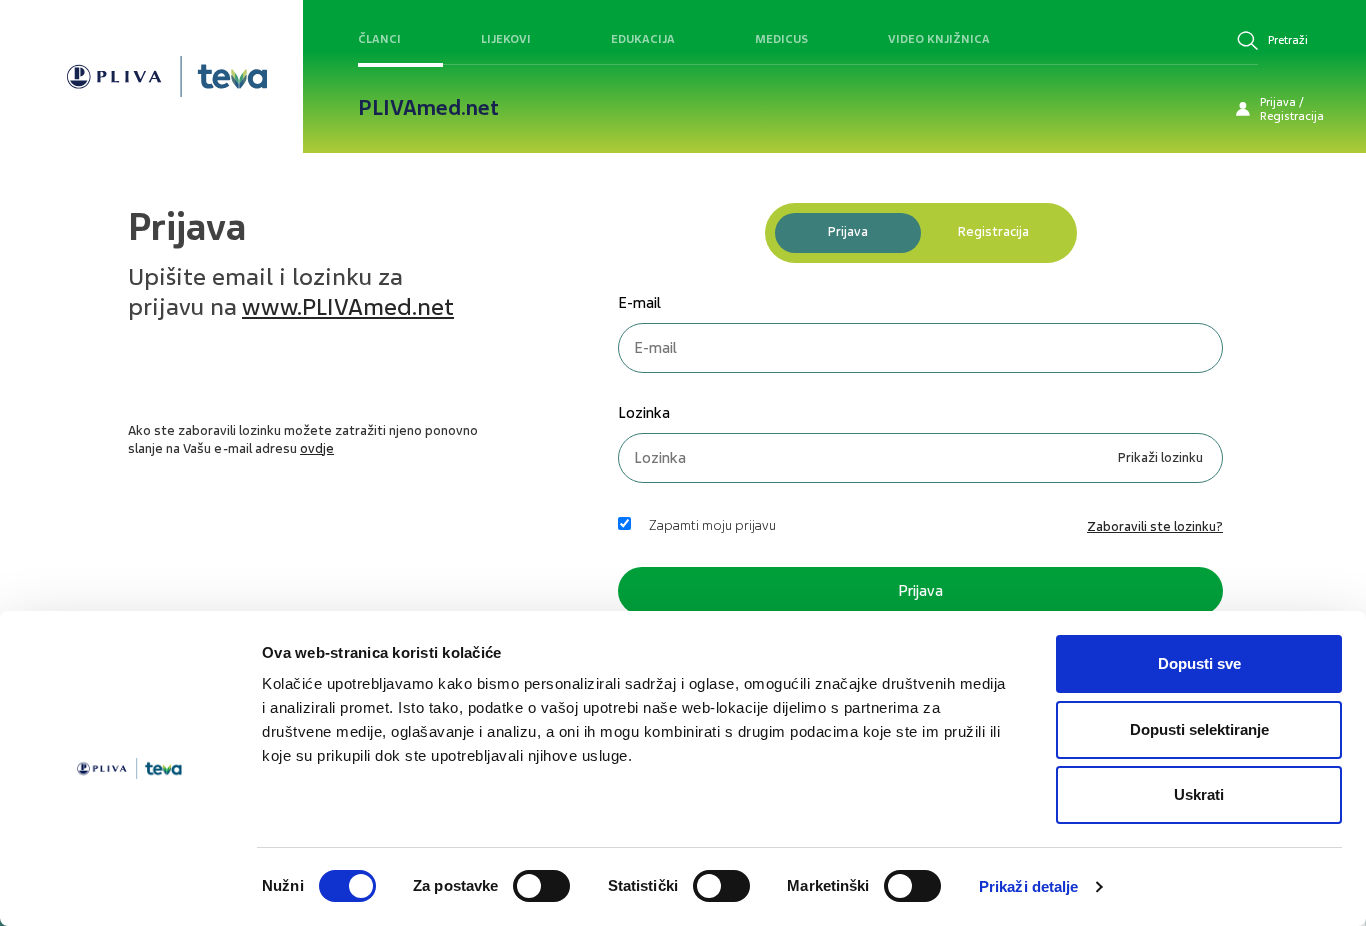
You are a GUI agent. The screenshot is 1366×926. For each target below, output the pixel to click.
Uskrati (1199, 794)
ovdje (317, 448)
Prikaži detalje (1029, 886)
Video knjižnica (939, 39)
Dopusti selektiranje (1199, 729)
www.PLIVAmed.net (348, 307)
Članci (379, 39)
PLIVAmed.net (428, 108)
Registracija (993, 231)
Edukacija (643, 39)
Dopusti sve (1199, 663)
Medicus (781, 39)
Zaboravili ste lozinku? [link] (1155, 526)
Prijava (848, 231)
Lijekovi (506, 39)
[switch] (541, 886)
